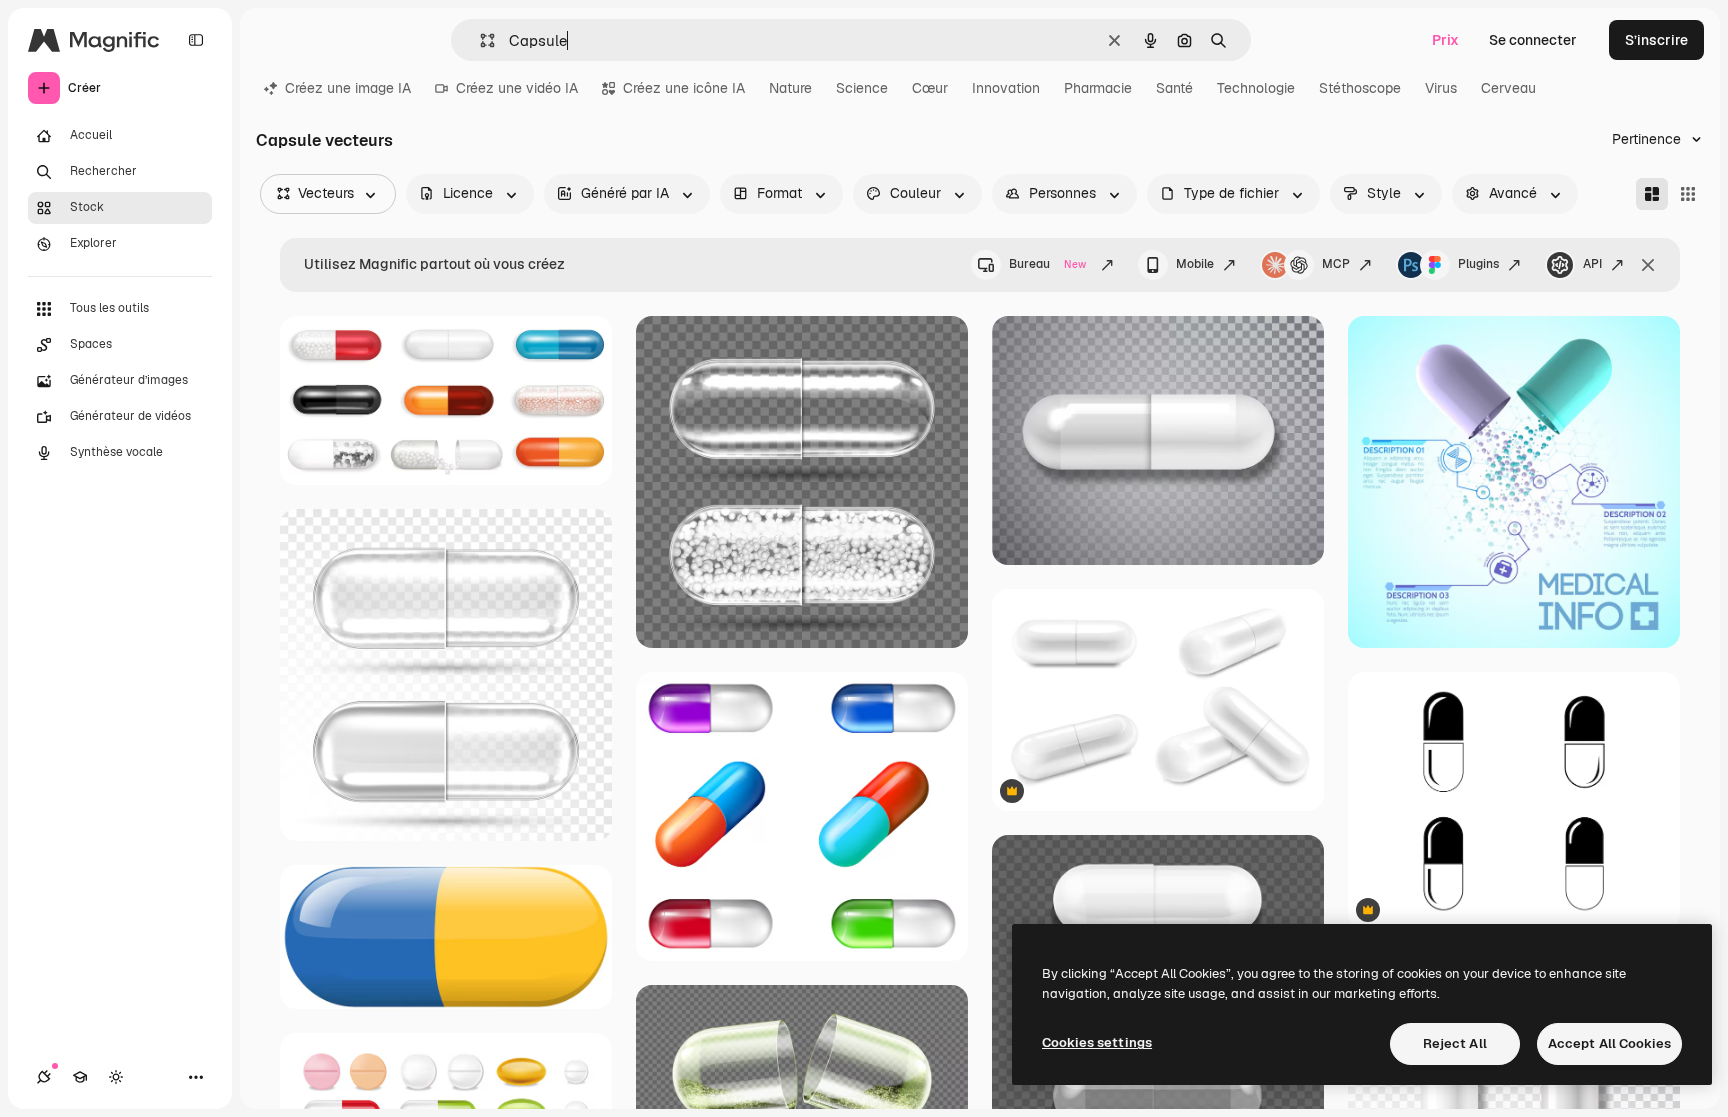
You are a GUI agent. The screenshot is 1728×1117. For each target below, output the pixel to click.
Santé (1174, 88)
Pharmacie (1098, 88)
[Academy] (80, 1077)
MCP (1336, 264)
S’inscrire (1656, 40)
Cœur (930, 88)
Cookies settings (1097, 1042)
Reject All (1455, 1043)
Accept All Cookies (1609, 1043)
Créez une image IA (348, 88)
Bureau (1047, 264)
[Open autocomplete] (479, 40)
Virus (1441, 88)
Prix (1445, 40)
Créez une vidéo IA (517, 88)
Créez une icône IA (684, 88)
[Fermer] (1648, 265)
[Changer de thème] (116, 1077)
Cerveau (1508, 88)
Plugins (1478, 264)
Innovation (1006, 88)
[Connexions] (44, 1077)
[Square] (1688, 194)
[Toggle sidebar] (196, 40)
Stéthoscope (1360, 88)
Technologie (1256, 88)
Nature (790, 88)
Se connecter (1533, 40)
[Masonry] (1652, 194)
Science (862, 88)
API (1592, 264)
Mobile (1195, 264)
